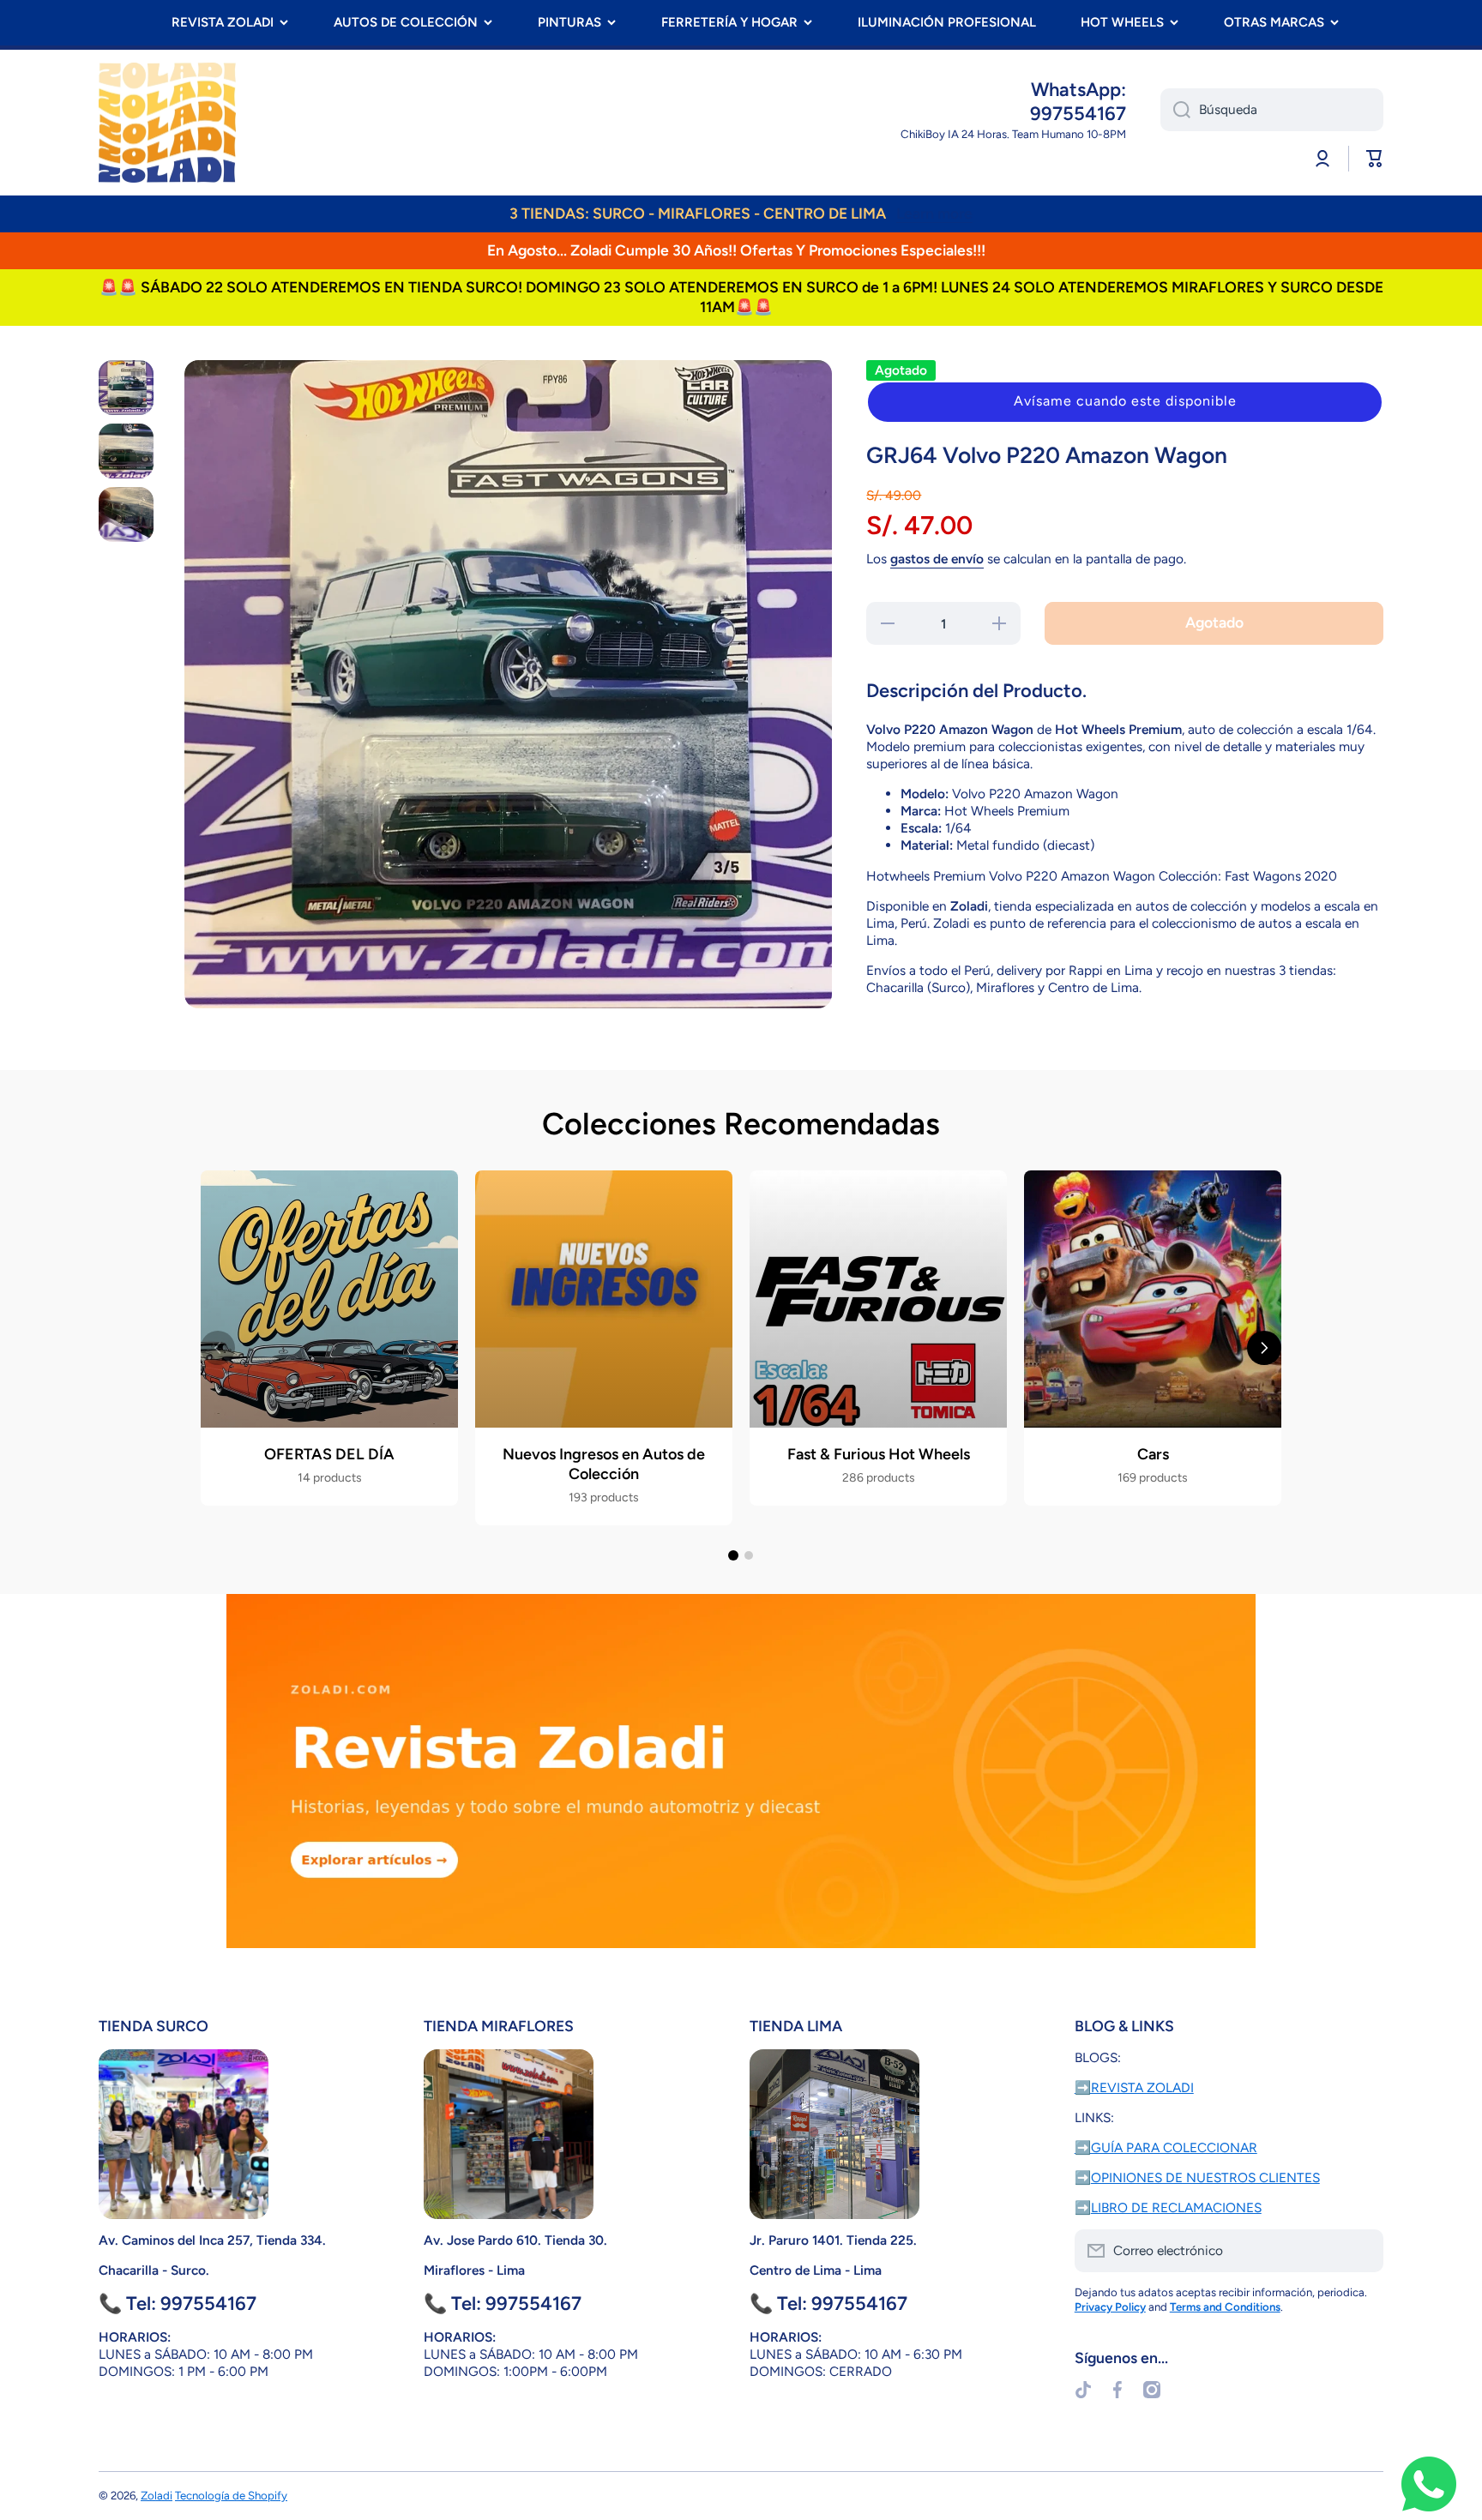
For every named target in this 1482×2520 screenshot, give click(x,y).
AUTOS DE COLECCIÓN (406, 22)
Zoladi (157, 2495)
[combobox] (1272, 110)
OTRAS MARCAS (1274, 22)
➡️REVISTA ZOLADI (1134, 2087)
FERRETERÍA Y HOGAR (729, 22)
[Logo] (167, 123)
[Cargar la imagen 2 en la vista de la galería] (126, 451)
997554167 (1078, 114)
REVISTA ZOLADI (223, 22)
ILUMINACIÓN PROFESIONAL (947, 22)
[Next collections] (1264, 1348)
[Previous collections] (218, 1348)
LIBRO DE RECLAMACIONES (1176, 2207)
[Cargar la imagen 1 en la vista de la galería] (126, 388)
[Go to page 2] (749, 1555)
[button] (1125, 402)
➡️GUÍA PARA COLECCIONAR (1166, 2147)
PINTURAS (569, 22)
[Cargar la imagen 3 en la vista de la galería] (126, 514)
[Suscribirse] (1362, 2251)
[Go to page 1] (733, 1555)
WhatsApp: (1078, 90)
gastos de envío (937, 559)
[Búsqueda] (1175, 110)
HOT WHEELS (1122, 22)
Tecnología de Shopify (231, 2495)
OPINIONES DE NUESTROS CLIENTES (1205, 2177)
